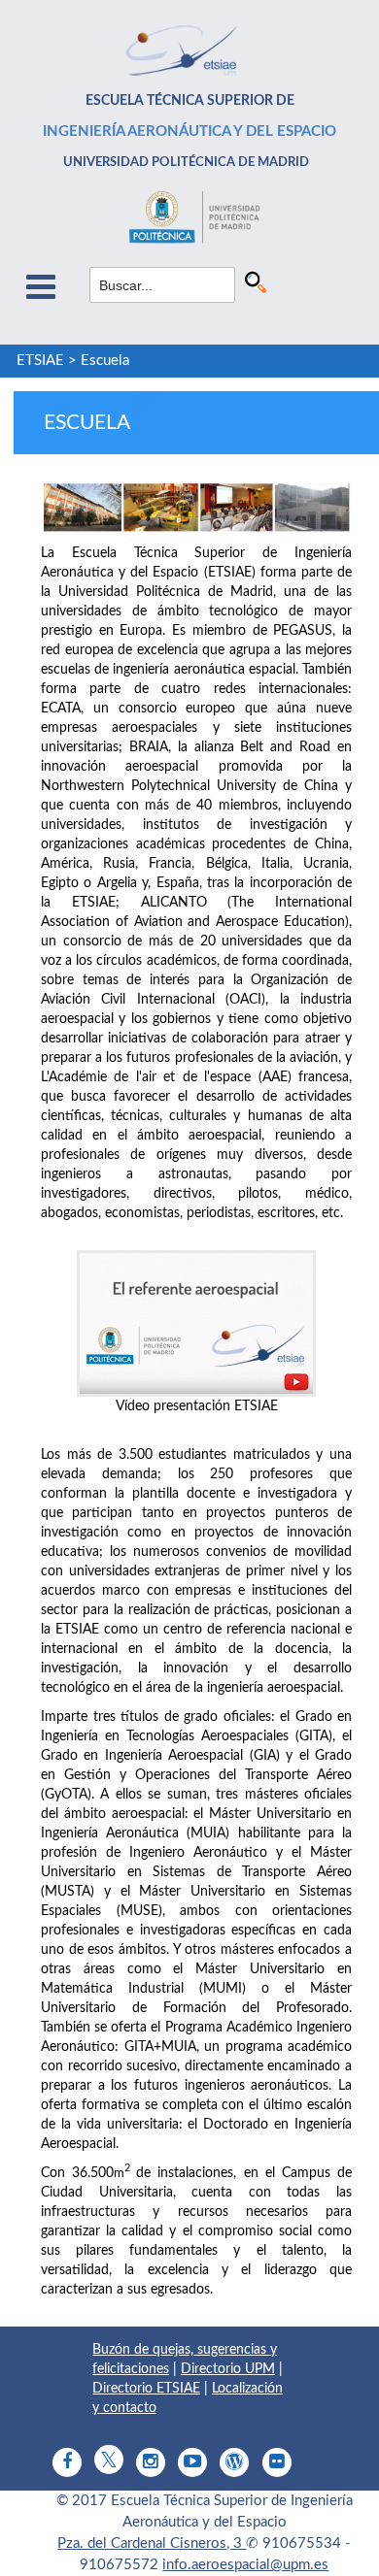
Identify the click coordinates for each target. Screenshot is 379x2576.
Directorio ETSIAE (146, 2389)
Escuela (105, 361)
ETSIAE (40, 361)
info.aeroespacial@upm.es (245, 2565)
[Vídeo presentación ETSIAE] (196, 1323)
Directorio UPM (228, 2369)
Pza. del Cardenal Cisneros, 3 (152, 2543)
